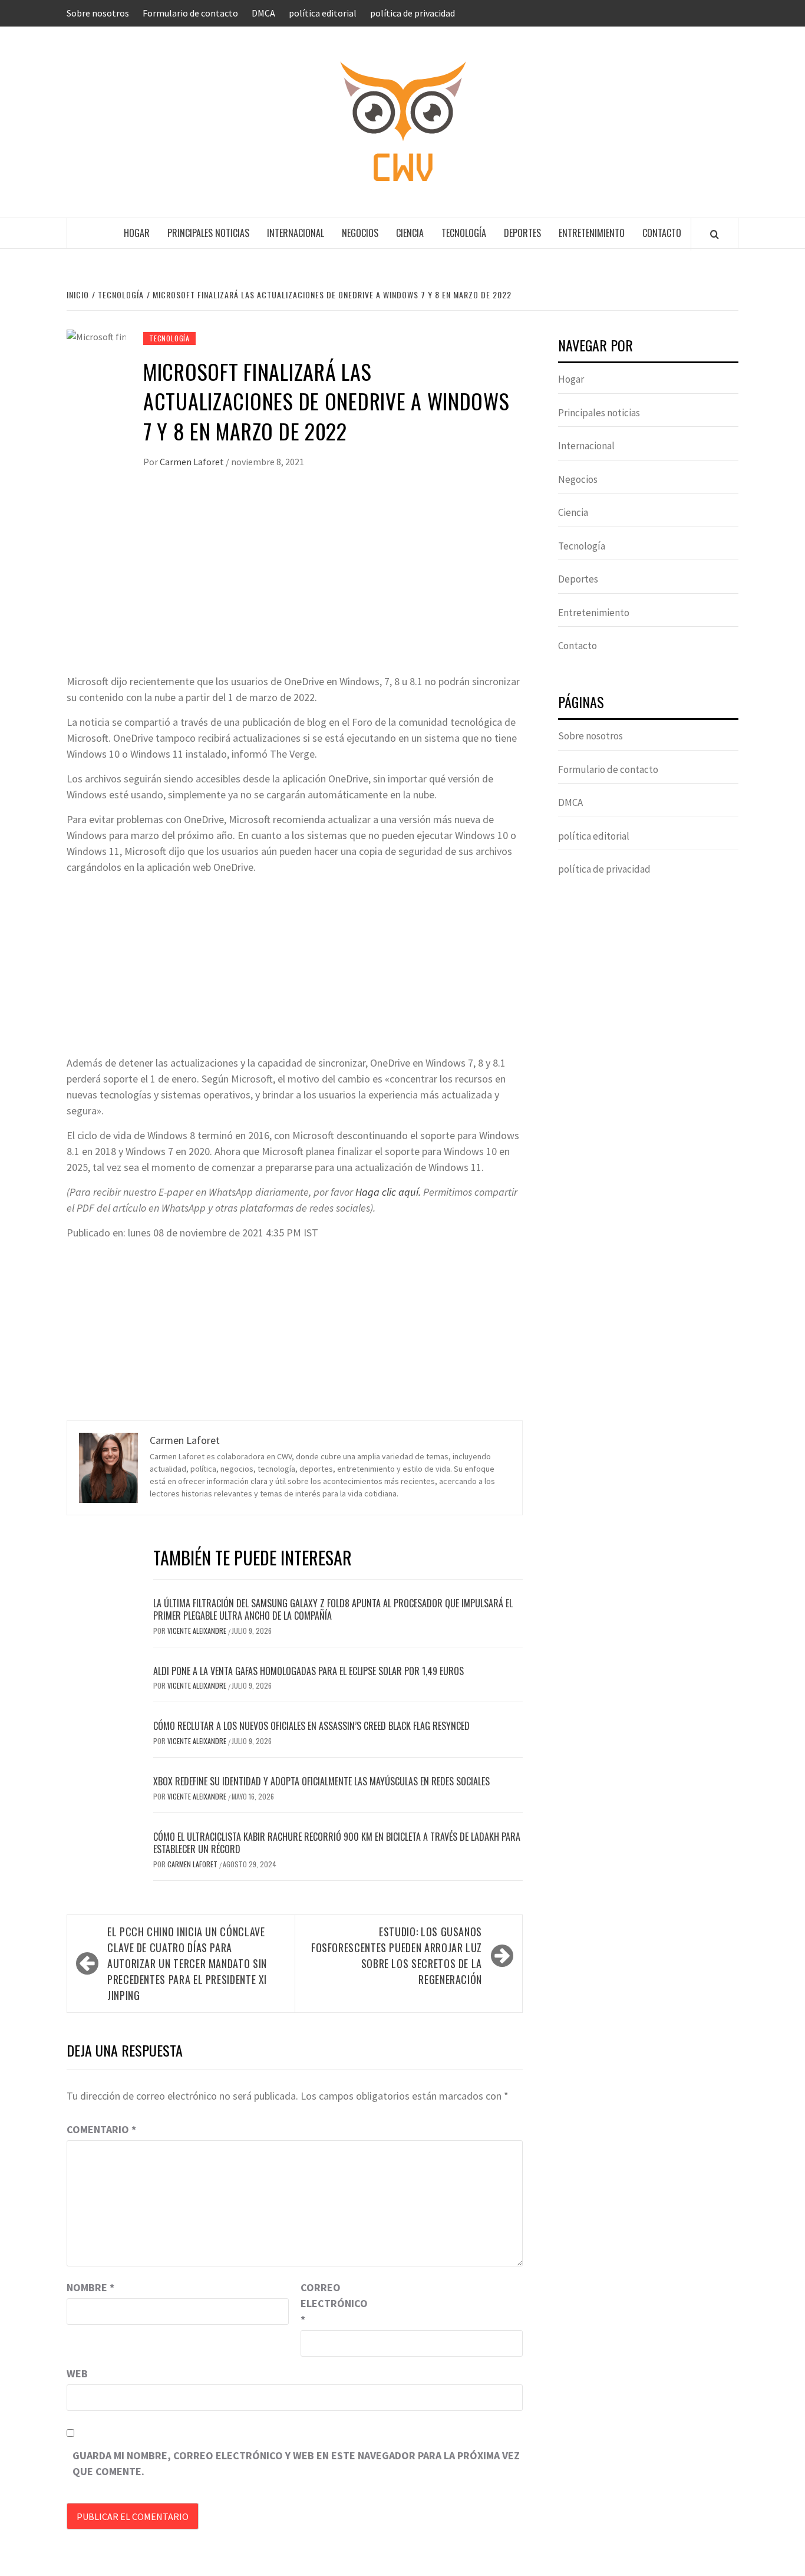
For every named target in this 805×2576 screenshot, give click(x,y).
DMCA (263, 13)
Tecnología (464, 233)
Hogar (137, 233)
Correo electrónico (330, 2303)
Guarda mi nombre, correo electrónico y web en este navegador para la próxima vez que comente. (296, 2463)
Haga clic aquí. (388, 1192)
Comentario (101, 2129)
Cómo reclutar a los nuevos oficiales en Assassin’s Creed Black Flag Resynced (311, 1726)
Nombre (90, 2287)
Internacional (296, 233)
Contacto (662, 233)
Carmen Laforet (193, 462)
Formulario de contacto (190, 13)
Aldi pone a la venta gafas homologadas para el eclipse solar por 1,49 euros (309, 1671)
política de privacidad (413, 13)
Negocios (360, 233)
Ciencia (410, 233)
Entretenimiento (592, 233)
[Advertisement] (295, 585)
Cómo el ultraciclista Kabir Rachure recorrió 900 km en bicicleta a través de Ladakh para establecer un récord (337, 1843)
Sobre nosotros (98, 13)
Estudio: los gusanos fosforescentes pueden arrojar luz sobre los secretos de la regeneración (397, 1955)
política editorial (323, 13)
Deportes (522, 233)
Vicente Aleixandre (198, 1631)
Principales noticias (208, 233)
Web (77, 2373)
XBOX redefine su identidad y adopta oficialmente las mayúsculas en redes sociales (321, 1781)
